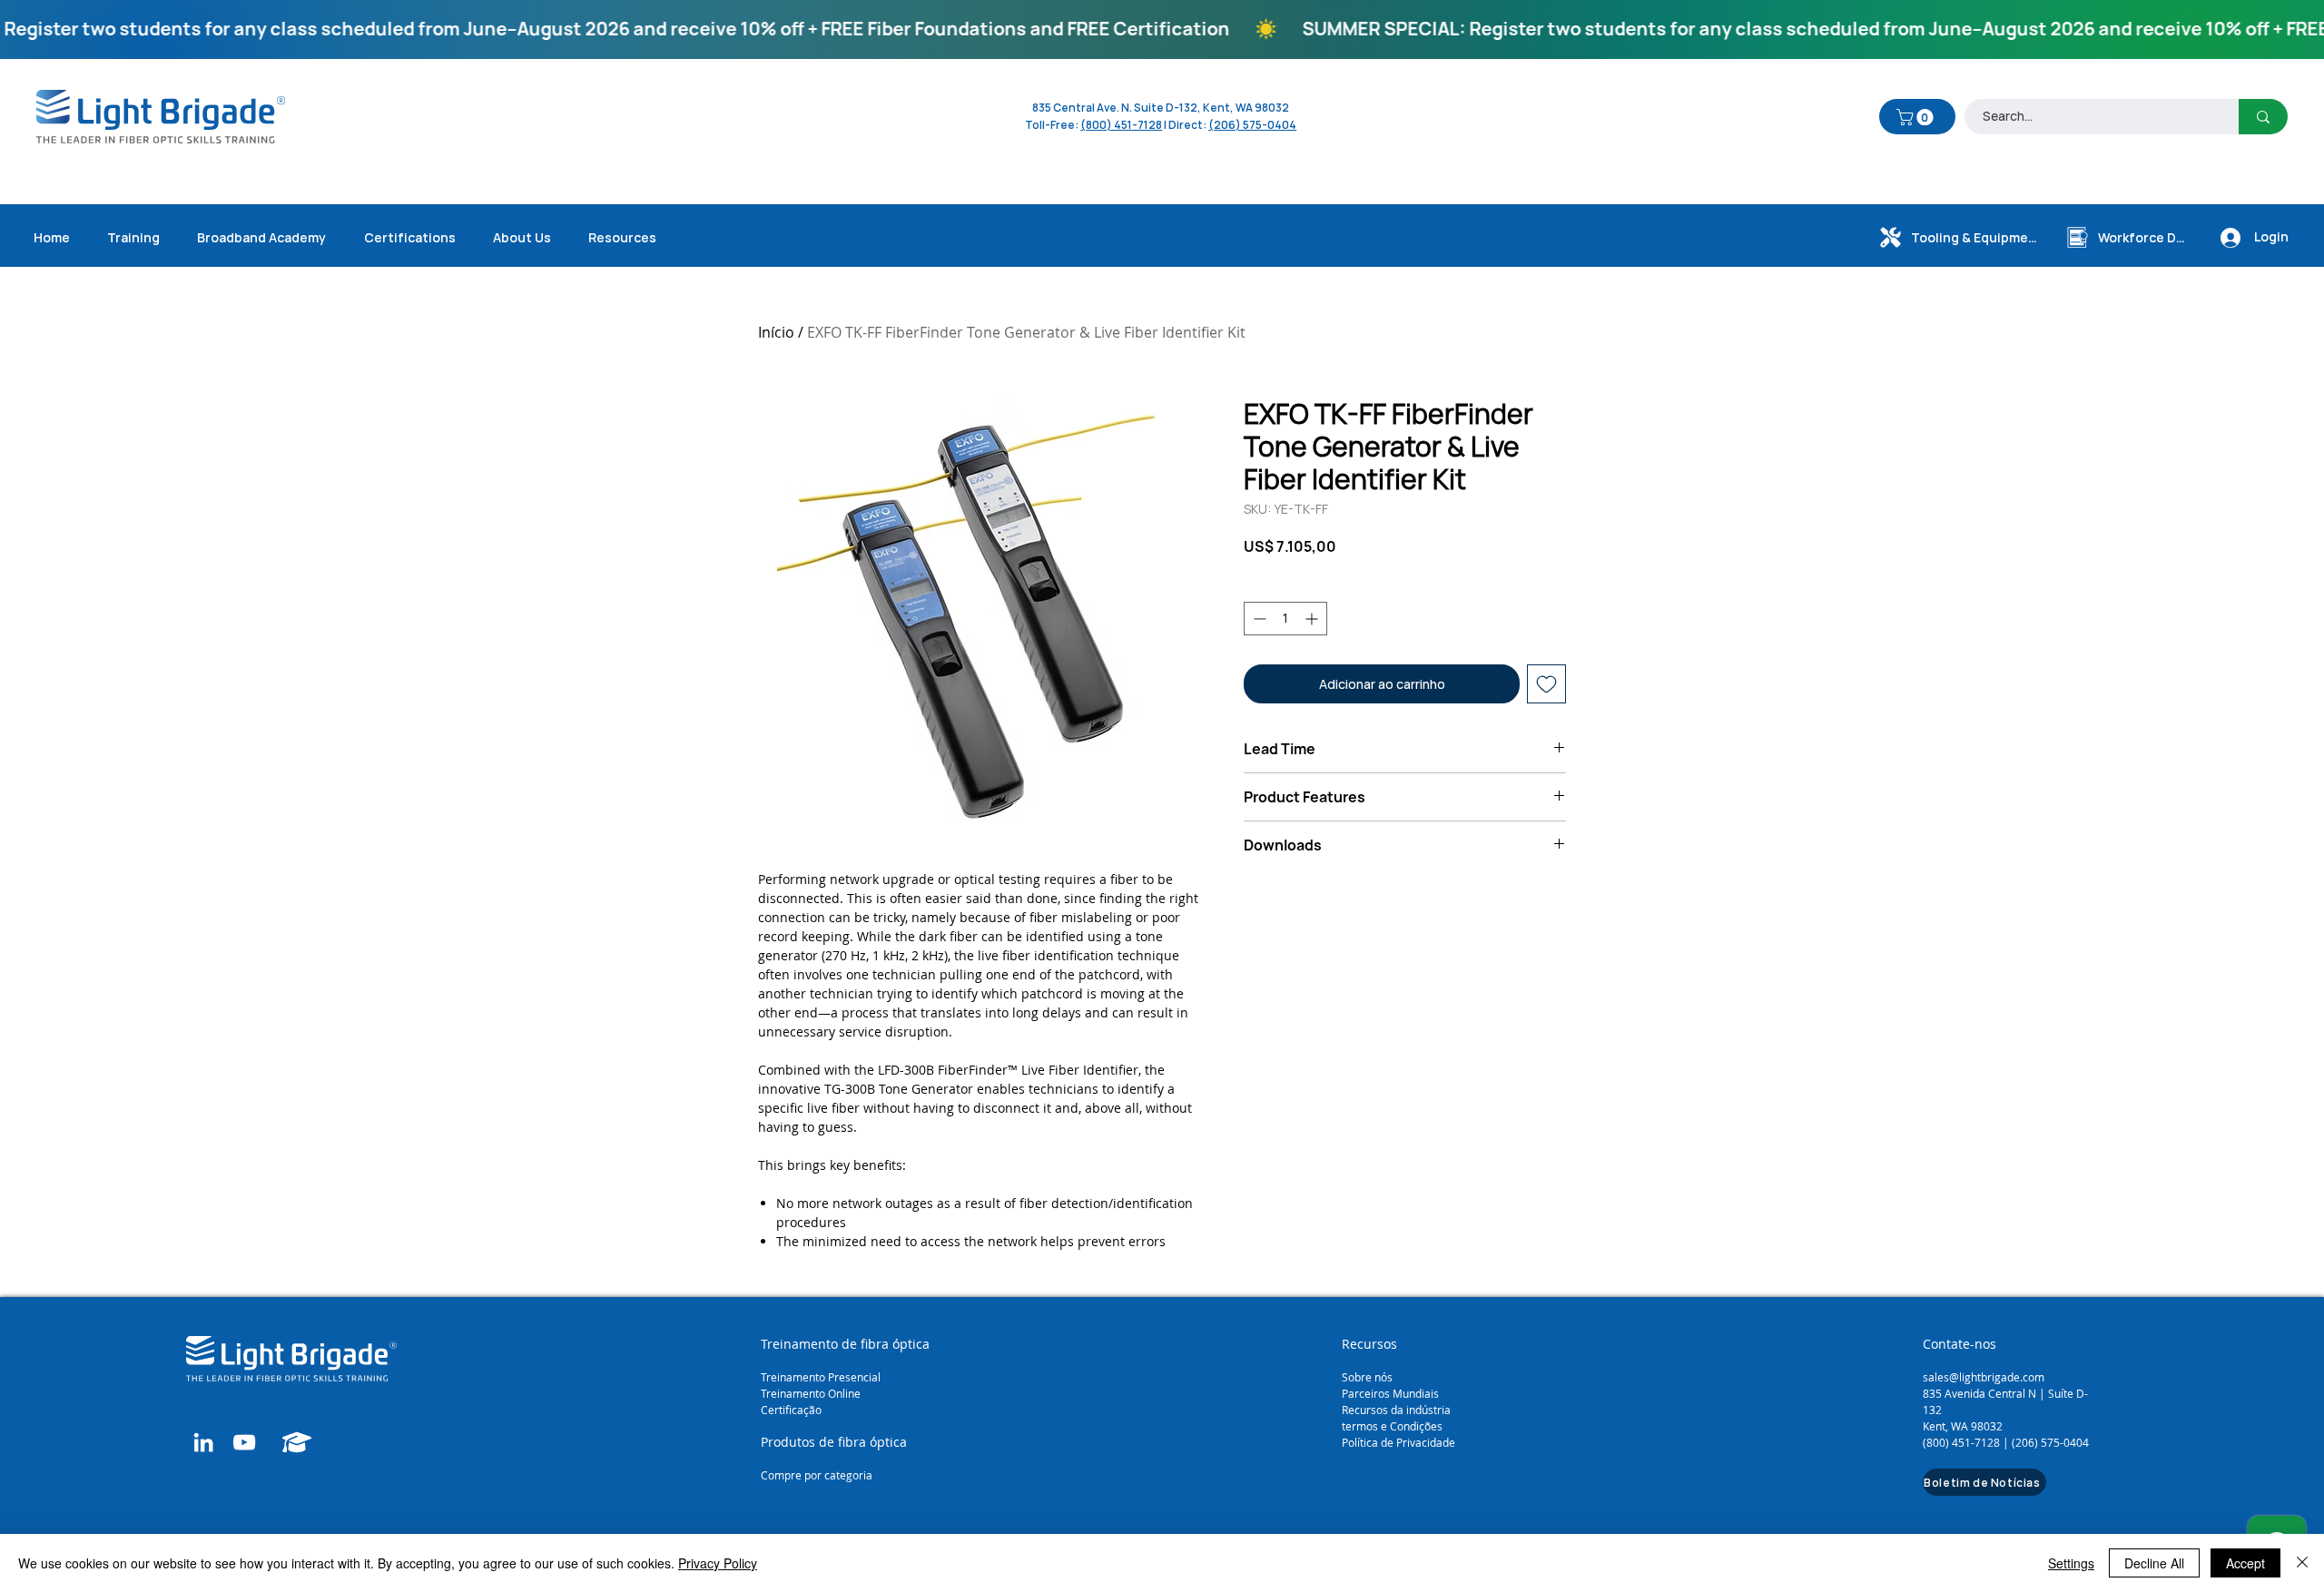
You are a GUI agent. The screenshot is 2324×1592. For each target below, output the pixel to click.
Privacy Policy (718, 1563)
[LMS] (297, 1442)
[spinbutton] (1285, 619)
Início (776, 332)
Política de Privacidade (1398, 1442)
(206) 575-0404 (1252, 125)
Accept (2245, 1563)
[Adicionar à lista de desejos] (1546, 684)
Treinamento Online (812, 1393)
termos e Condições (1392, 1426)
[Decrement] (1258, 619)
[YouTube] (244, 1442)
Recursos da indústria (1396, 1410)
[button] (1917, 117)
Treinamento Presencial (821, 1377)
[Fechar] (2302, 1563)
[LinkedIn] (203, 1442)
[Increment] (1313, 619)
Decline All (2154, 1563)
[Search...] (2263, 117)
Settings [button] (2071, 1563)
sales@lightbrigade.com (1984, 1377)
